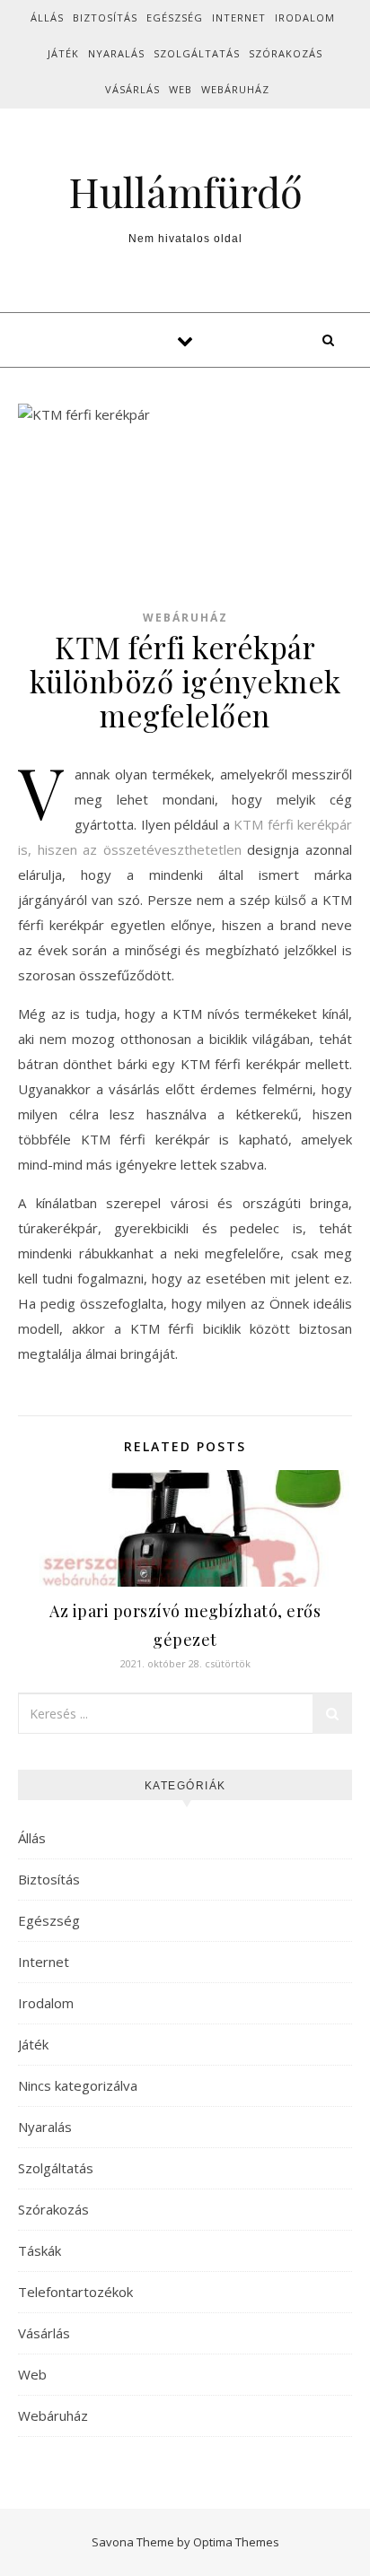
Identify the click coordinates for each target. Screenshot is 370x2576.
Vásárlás (132, 89)
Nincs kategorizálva (78, 2085)
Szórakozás (286, 53)
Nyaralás (116, 53)
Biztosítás (105, 17)
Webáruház (235, 89)
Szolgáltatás (197, 53)
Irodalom (305, 17)
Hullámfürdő (185, 191)
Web (181, 89)
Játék (63, 53)
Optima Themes (236, 2542)
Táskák (40, 2250)
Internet (239, 17)
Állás (47, 17)
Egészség (175, 17)
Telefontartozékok (75, 2292)
